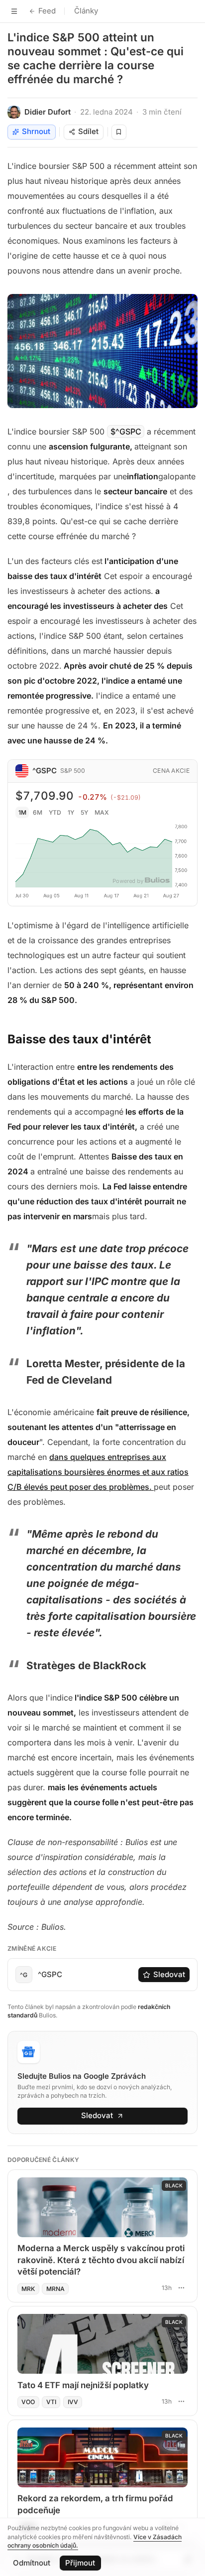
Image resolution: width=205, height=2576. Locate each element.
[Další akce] (181, 2288)
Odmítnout (32, 2563)
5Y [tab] (84, 812)
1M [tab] (22, 812)
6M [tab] (38, 812)
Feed (47, 11)
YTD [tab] (55, 812)
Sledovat (169, 1974)
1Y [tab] (71, 812)
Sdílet (88, 131)
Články (86, 11)
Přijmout (80, 2563)
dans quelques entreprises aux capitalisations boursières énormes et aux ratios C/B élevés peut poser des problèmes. (98, 1472)
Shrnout (36, 131)
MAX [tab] (102, 812)
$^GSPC (126, 431)
